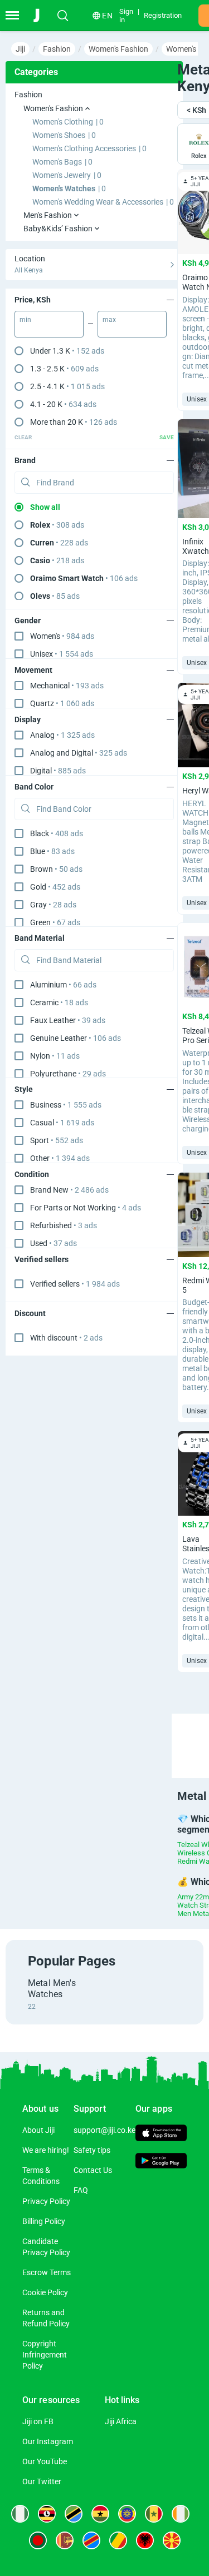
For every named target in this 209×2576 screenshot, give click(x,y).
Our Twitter (42, 2481)
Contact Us (93, 2170)
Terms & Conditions (41, 2176)
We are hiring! (46, 2150)
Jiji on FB (38, 2421)
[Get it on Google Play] (161, 2162)
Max (109, 320)
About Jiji (38, 2130)
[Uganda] (47, 2514)
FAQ (81, 2190)
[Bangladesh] (38, 2540)
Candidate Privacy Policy (46, 2247)
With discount (66, 1338)
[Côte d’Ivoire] (181, 2514)
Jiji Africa (121, 2421)
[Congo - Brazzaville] (118, 2540)
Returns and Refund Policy (46, 2318)
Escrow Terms (47, 2272)
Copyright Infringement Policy (45, 2355)
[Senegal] (154, 2514)
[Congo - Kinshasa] (91, 2540)
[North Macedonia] (172, 2540)
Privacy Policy (46, 2201)
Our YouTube (45, 2461)
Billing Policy (44, 2221)
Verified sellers (75, 1284)
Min (25, 320)
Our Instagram (48, 2441)
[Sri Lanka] (65, 2540)
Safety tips (92, 2150)
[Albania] (145, 2540)
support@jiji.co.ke (104, 2130)
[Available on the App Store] (161, 2134)
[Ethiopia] (127, 2514)
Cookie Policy (45, 2292)
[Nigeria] (20, 2514)
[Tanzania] (74, 2514)
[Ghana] (100, 2514)
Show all (45, 507)
